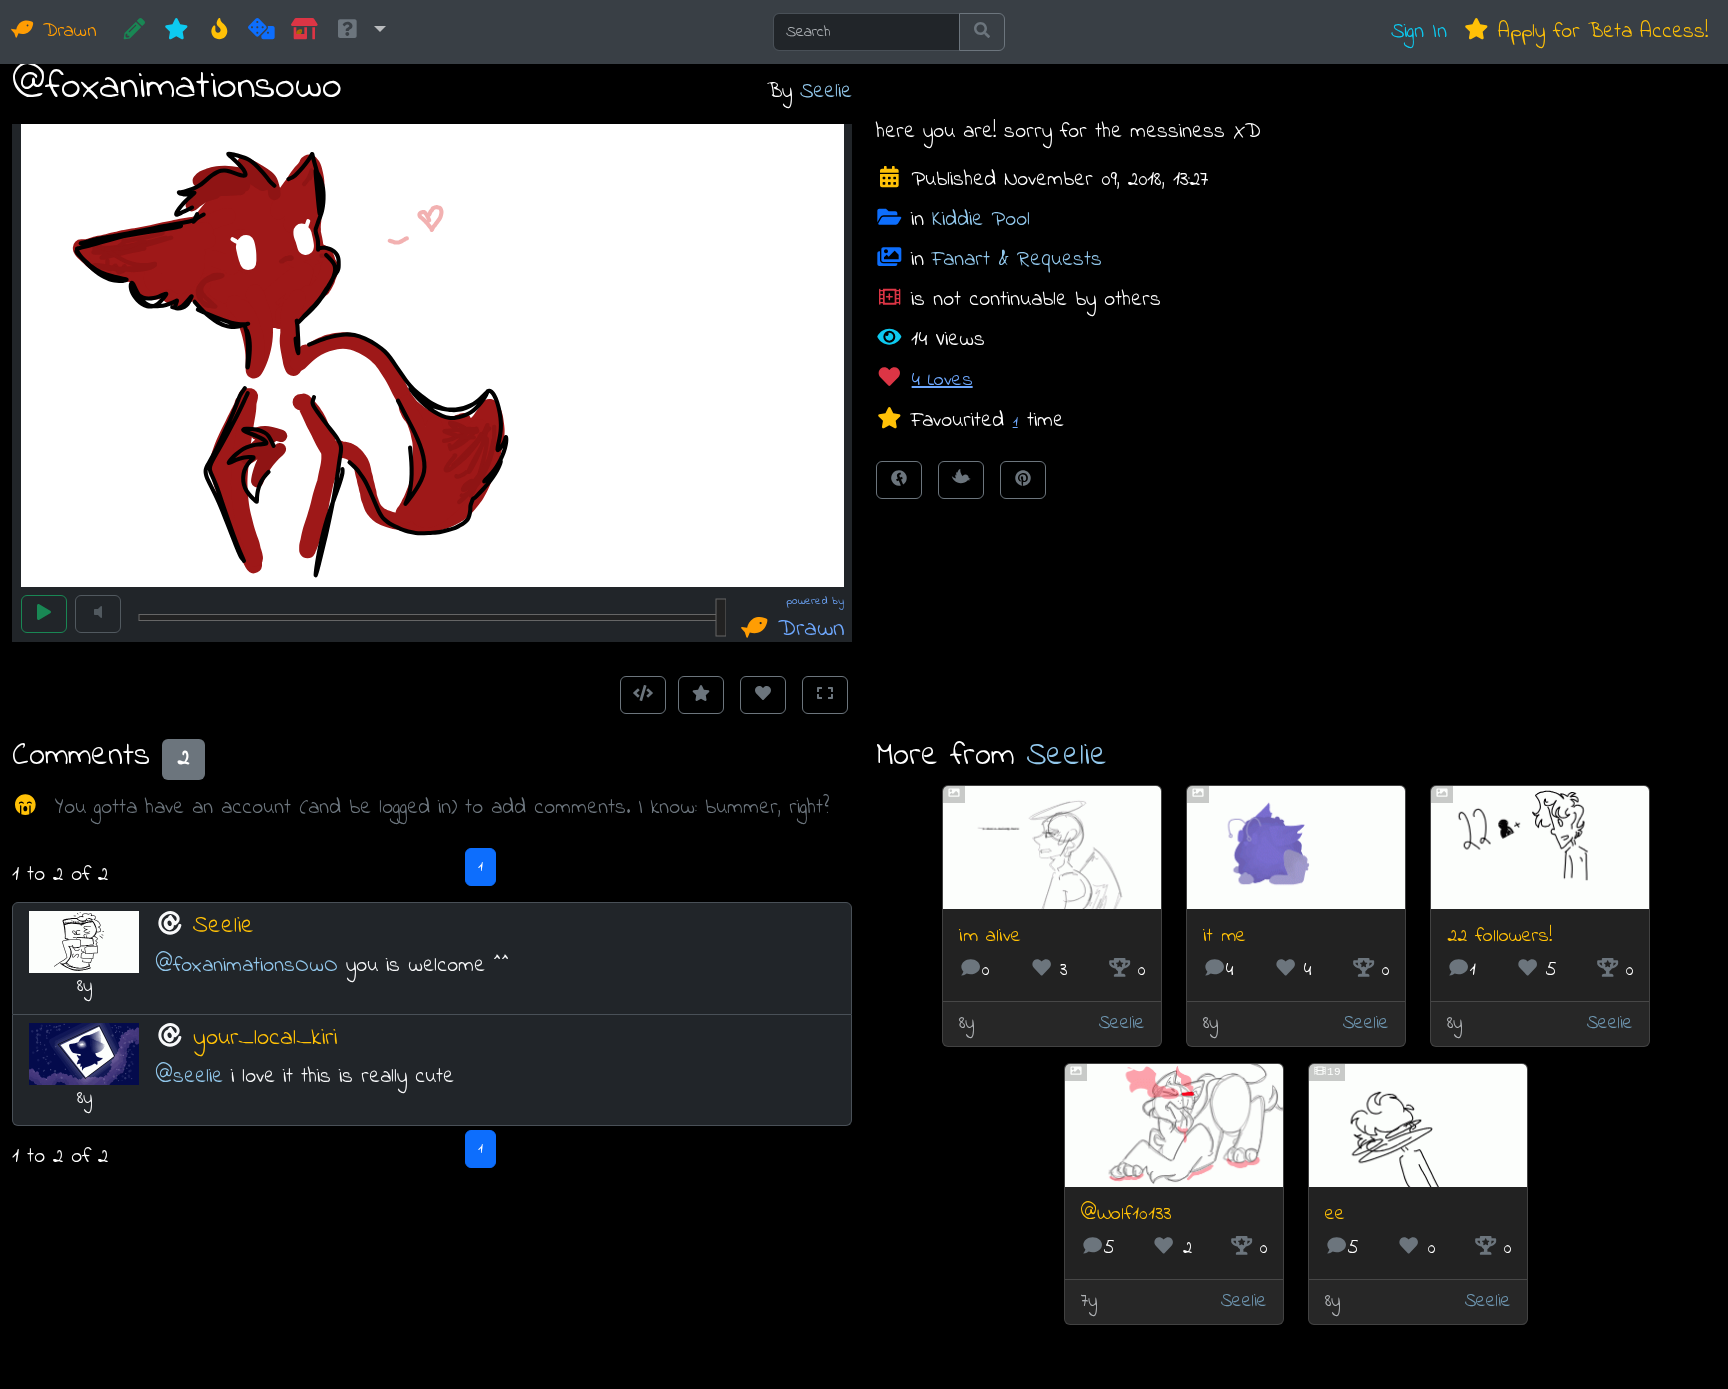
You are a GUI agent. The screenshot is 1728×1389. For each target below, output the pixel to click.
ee (1335, 1214)
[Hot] (219, 32)
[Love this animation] (763, 695)
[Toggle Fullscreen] (825, 695)
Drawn (66, 31)
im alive (990, 936)
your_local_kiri (265, 1038)
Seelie (826, 91)
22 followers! (1499, 936)
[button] (360, 32)
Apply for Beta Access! (1599, 31)
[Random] (261, 32)
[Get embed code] (643, 695)
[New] (176, 32)
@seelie (189, 1076)
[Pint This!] (1023, 480)
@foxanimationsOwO (246, 965)
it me (1224, 936)
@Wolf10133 (1126, 1214)
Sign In (1419, 31)
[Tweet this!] (961, 480)
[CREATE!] (134, 32)
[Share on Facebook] (899, 480)
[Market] (304, 32)
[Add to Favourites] (701, 695)
